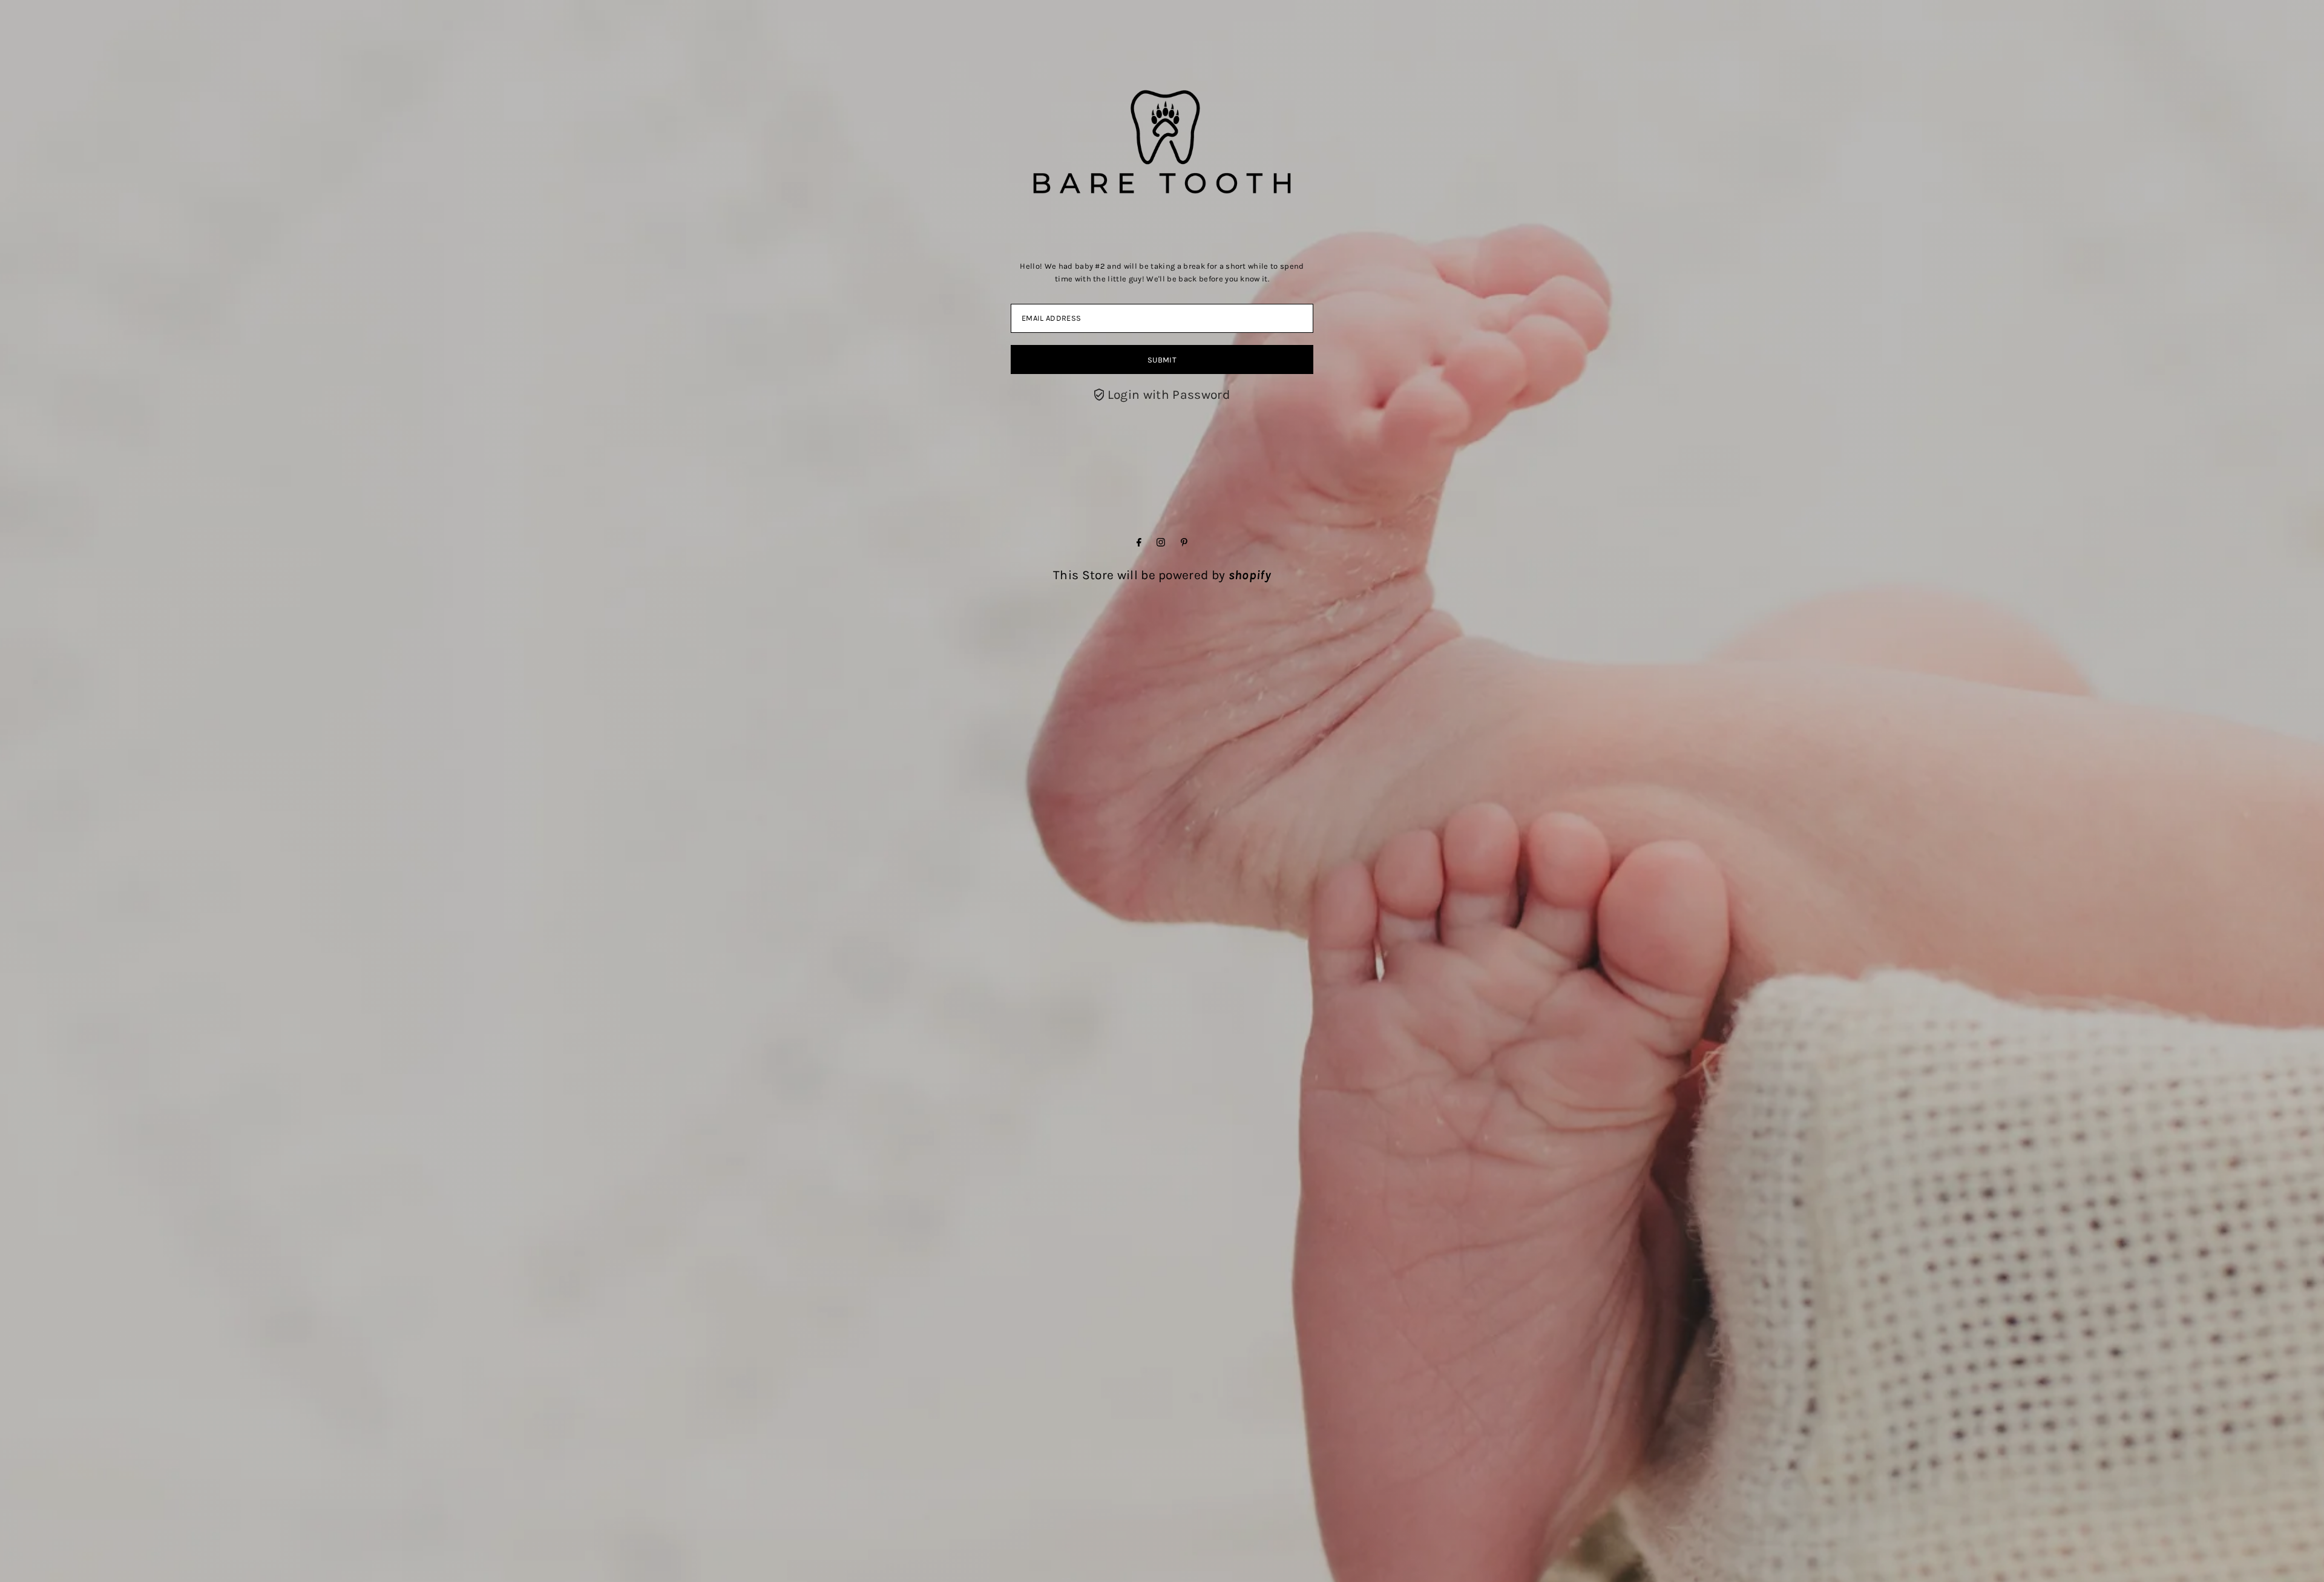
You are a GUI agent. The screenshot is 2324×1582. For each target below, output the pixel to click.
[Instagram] (1161, 542)
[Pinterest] (1184, 542)
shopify (1250, 575)
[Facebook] (1139, 542)
